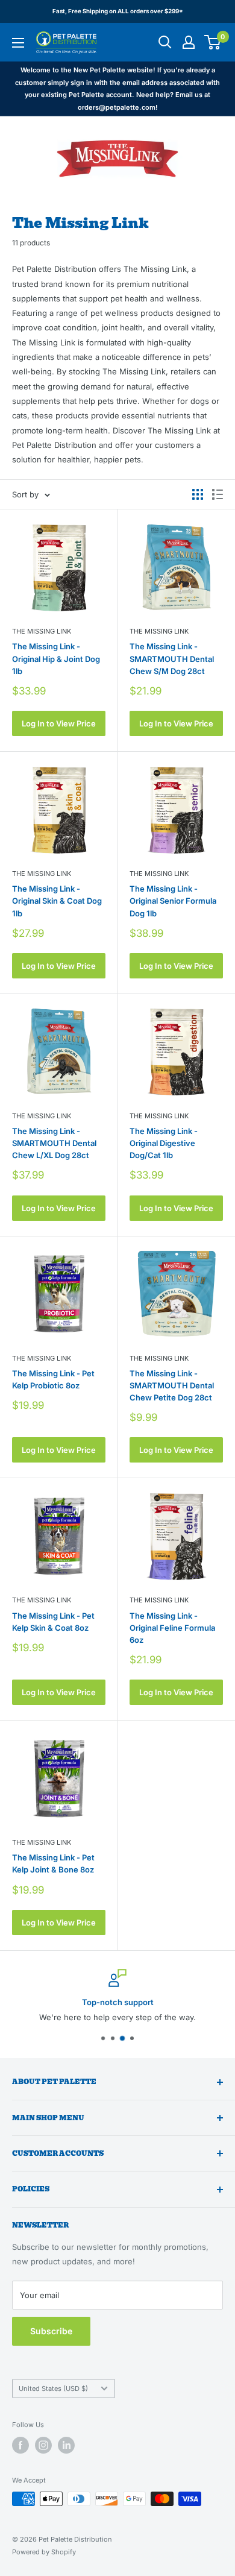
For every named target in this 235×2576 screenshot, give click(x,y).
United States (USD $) (53, 2389)
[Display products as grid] (198, 494)
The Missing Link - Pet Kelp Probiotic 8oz (53, 1379)
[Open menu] (18, 43)
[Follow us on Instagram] (43, 2445)
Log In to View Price (59, 723)
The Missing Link (42, 631)
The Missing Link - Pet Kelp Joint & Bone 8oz (53, 1863)
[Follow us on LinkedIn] (66, 2445)
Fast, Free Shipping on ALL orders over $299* (118, 11)
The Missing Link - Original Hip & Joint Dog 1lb (56, 658)
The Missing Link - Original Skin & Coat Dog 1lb (57, 901)
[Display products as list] (218, 494)
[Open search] (165, 42)
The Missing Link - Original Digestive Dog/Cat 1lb (164, 1143)
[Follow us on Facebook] (20, 2445)
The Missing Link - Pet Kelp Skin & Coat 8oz (53, 1622)
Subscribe (51, 2331)
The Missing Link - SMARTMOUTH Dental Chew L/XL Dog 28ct (54, 1143)
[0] (213, 42)
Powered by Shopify (44, 2552)
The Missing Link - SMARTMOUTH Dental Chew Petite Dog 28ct (172, 1385)
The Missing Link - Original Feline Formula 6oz (172, 1628)
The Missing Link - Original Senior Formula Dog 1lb (173, 901)
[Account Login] (189, 42)
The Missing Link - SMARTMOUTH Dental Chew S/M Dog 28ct (172, 658)
